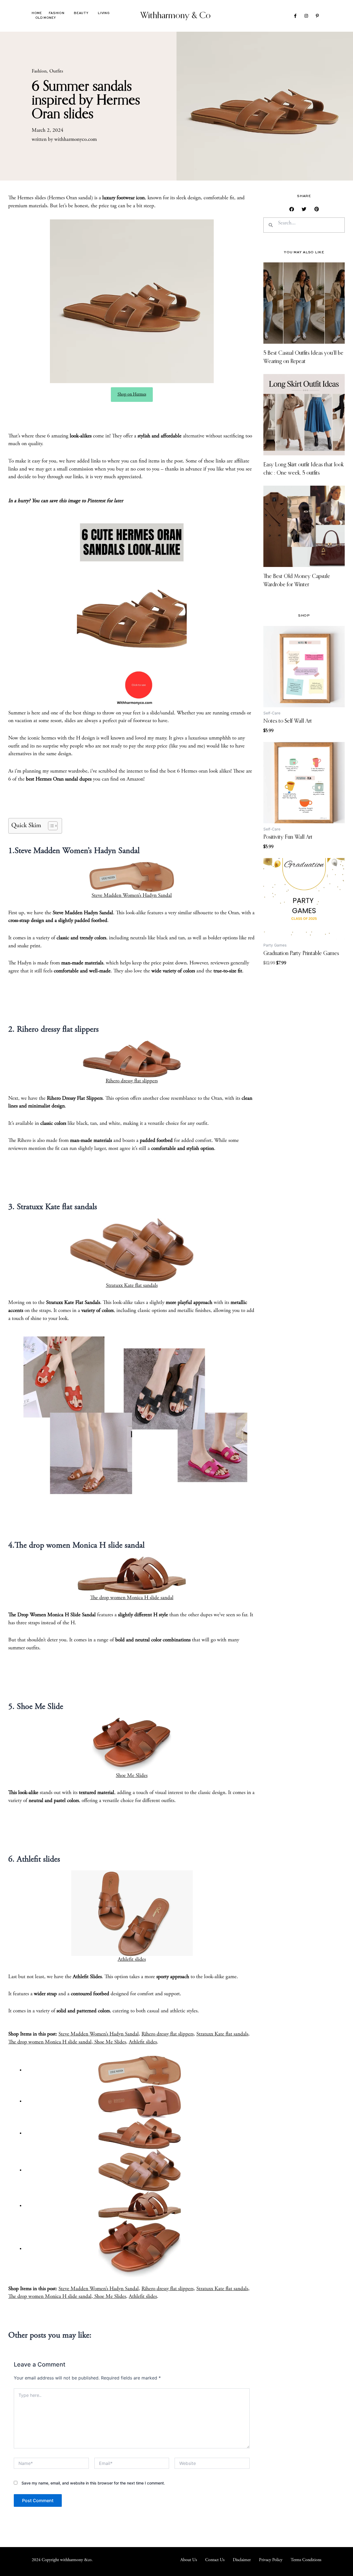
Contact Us (215, 2560)
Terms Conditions (306, 2560)
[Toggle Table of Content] (50, 826)
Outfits (56, 71)
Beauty (81, 13)
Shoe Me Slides (132, 1776)
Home (37, 13)
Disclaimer (242, 2560)
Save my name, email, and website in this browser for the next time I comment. (93, 2483)
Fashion (57, 13)
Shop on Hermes (132, 394)
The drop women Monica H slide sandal (132, 1598)
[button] (292, 209)
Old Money (46, 18)
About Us (189, 2560)
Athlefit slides (132, 1960)
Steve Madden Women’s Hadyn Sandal (132, 896)
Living (104, 13)
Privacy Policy (271, 2560)
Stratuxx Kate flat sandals (132, 1286)
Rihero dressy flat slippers (132, 1081)
